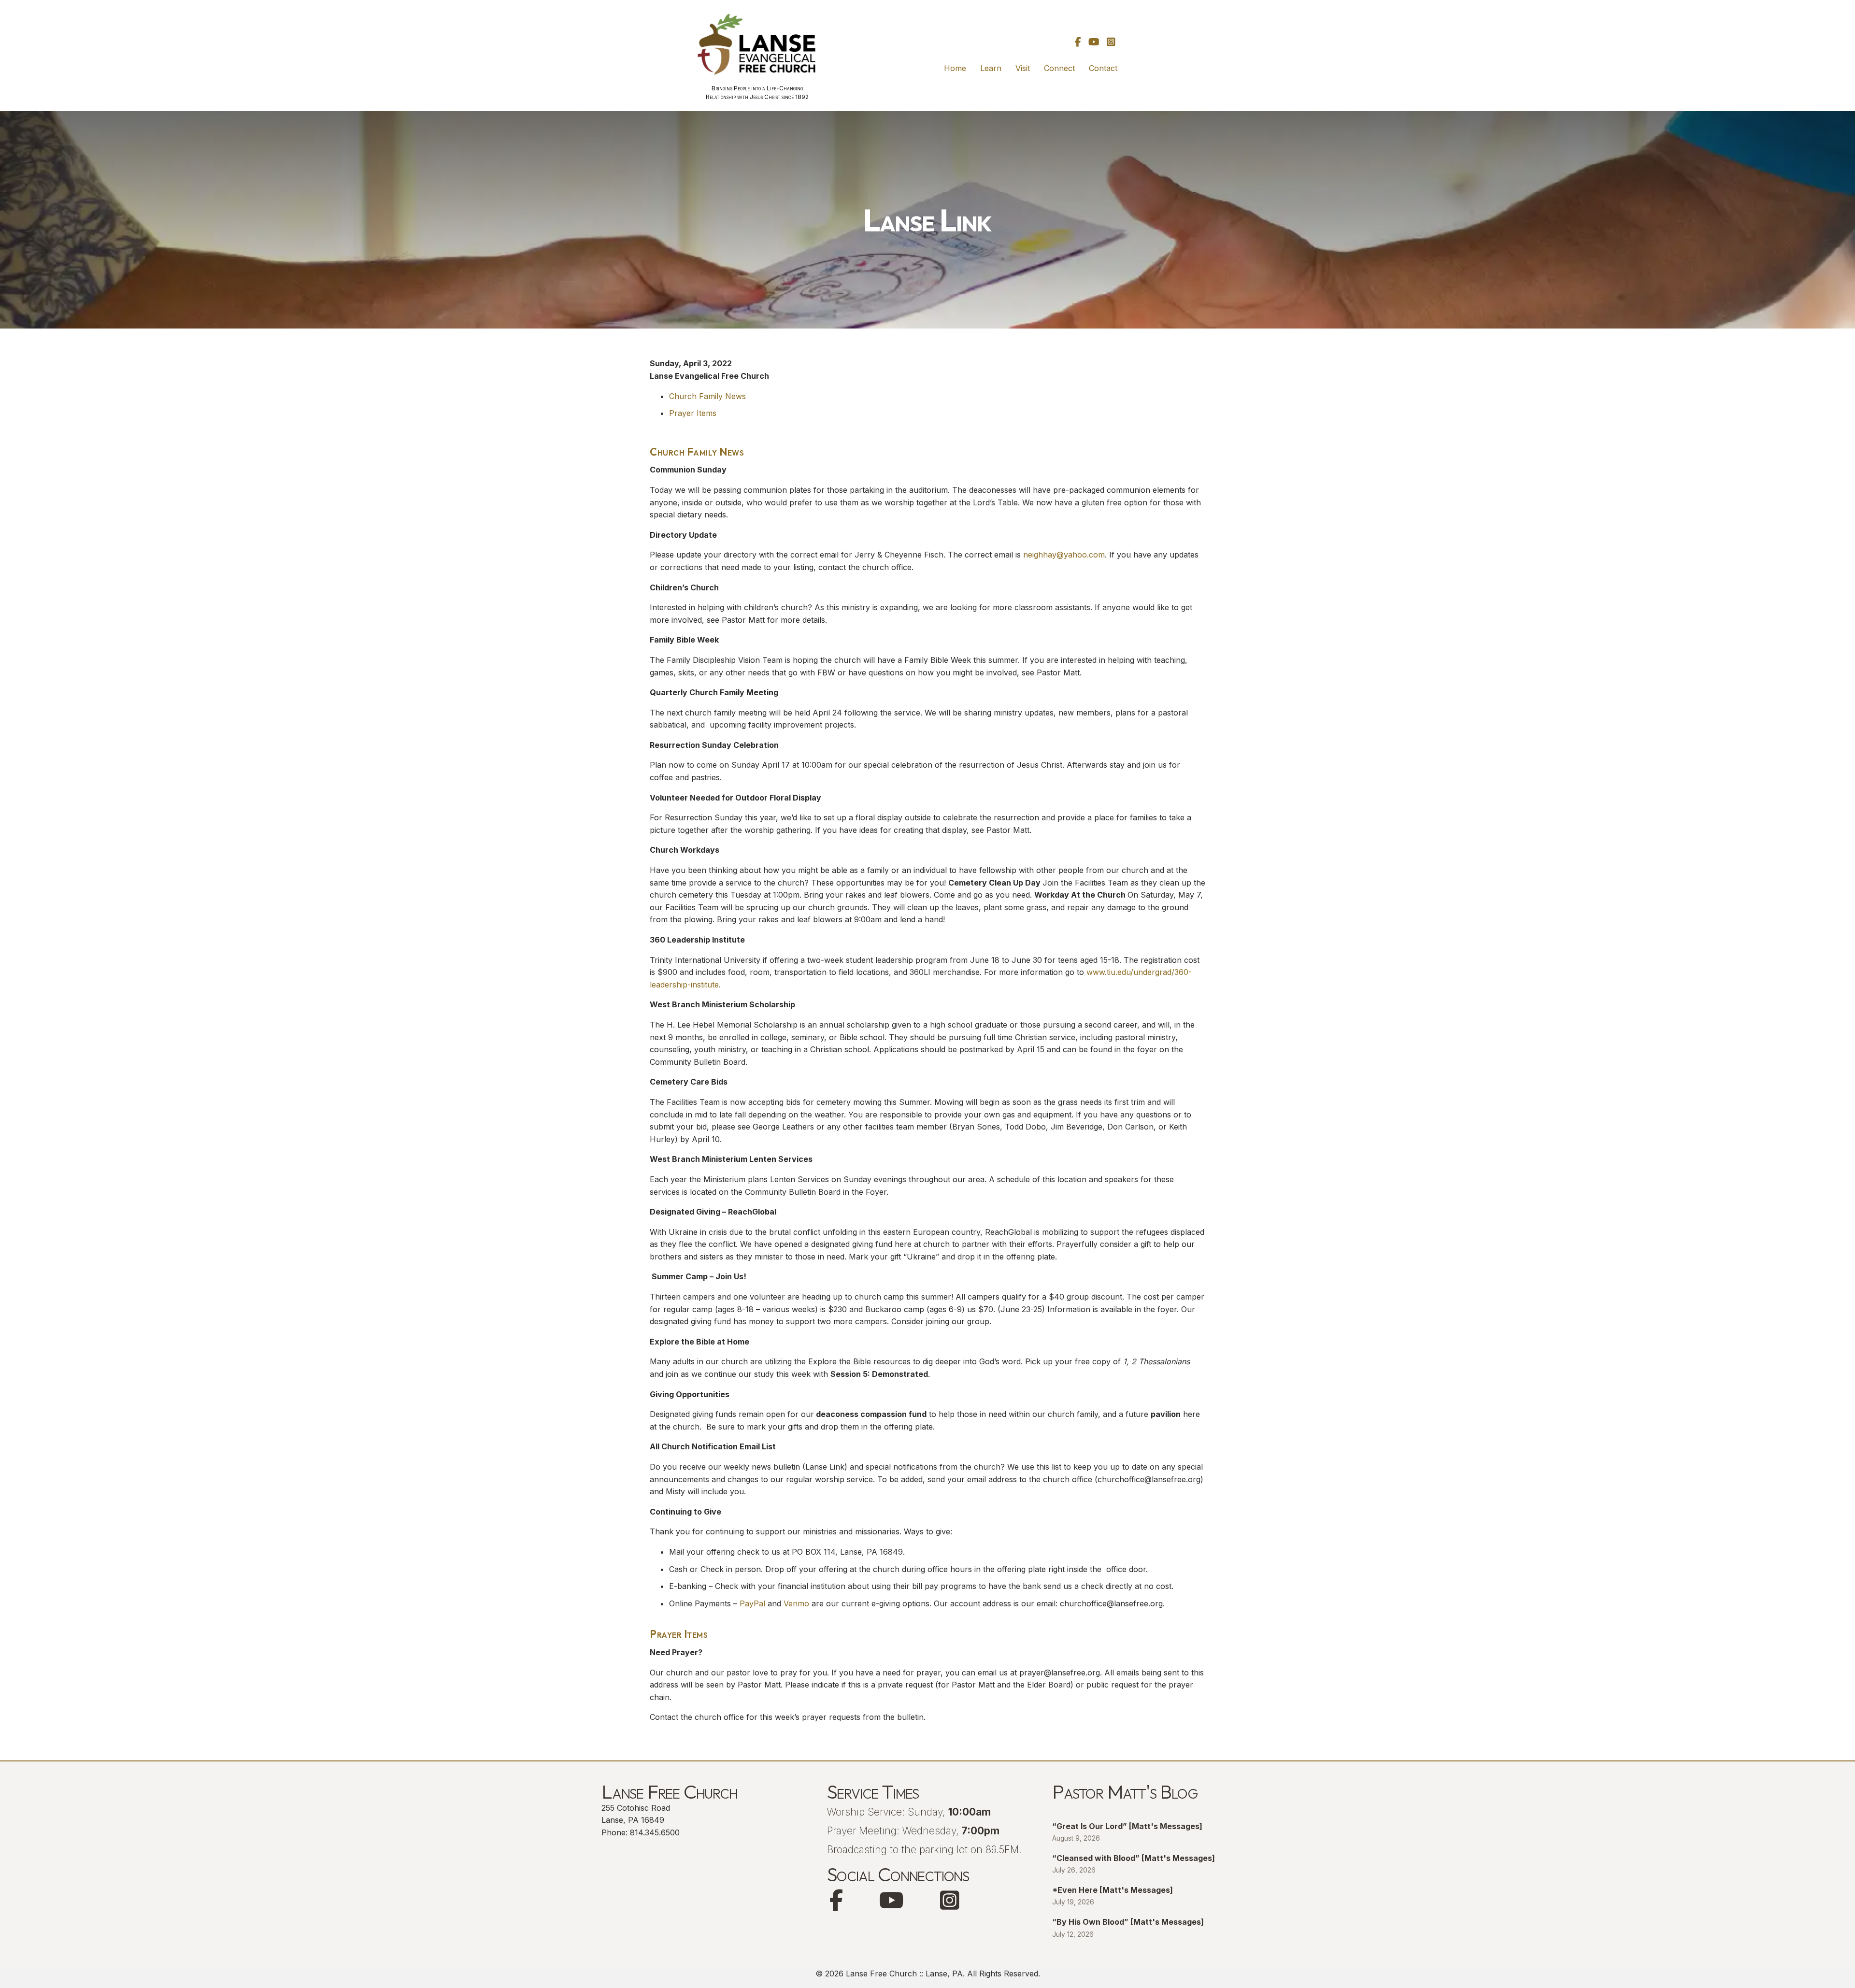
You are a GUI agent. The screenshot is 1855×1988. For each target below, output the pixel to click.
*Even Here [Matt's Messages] (1113, 1890)
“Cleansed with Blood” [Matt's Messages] (1134, 1858)
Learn (991, 68)
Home (955, 68)
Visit (1023, 68)
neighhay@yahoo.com (1064, 555)
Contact (1103, 68)
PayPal (752, 1603)
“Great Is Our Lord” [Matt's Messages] (1127, 1826)
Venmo (796, 1603)
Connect (1059, 68)
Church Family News (707, 396)
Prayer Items (693, 413)
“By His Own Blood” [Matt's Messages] (1128, 1922)
